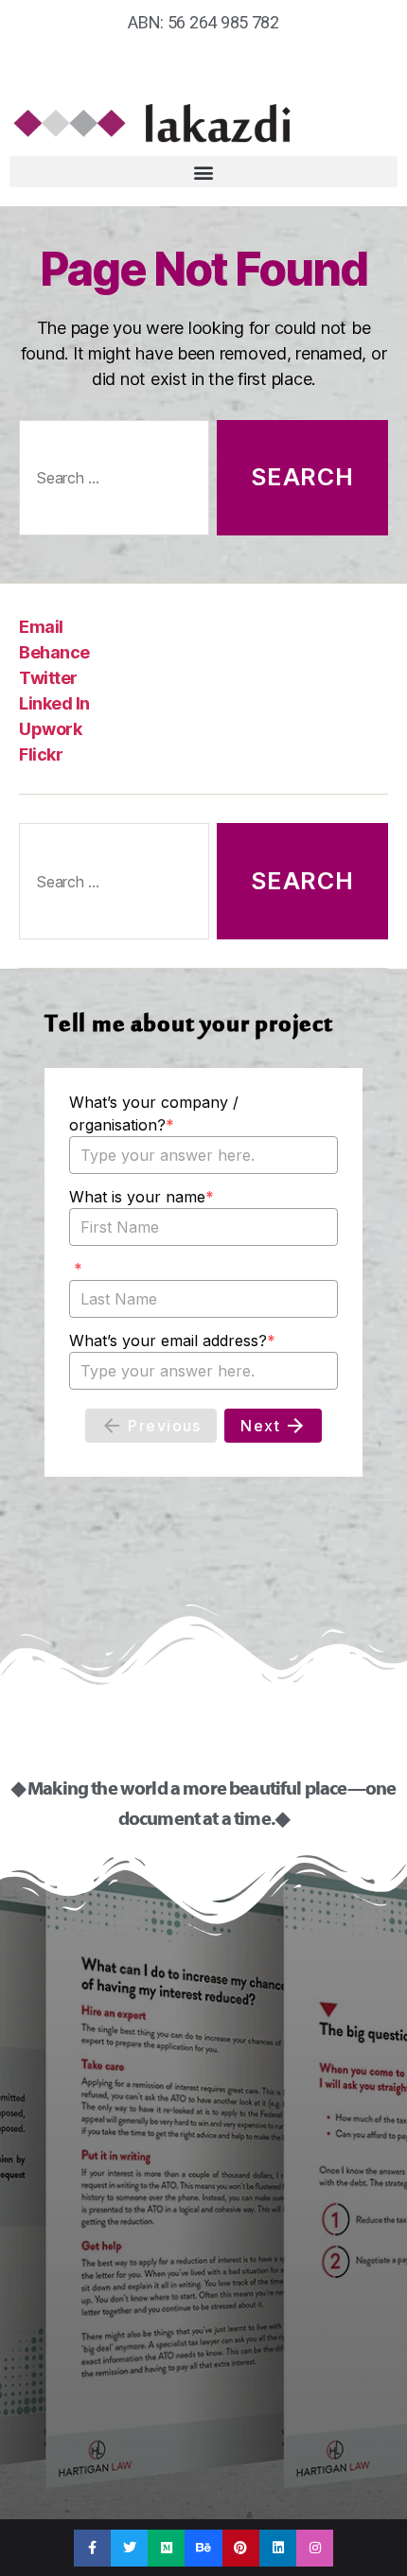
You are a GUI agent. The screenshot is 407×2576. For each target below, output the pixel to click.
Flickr (41, 754)
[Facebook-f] (92, 2548)
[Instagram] (315, 2548)
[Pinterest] (241, 2548)
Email (41, 627)
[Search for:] (110, 482)
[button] (203, 172)
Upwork (50, 729)
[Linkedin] (278, 2548)
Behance (54, 652)
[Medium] (166, 2548)
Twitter (48, 678)
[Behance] (203, 2548)
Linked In (54, 703)
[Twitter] (129, 2548)
